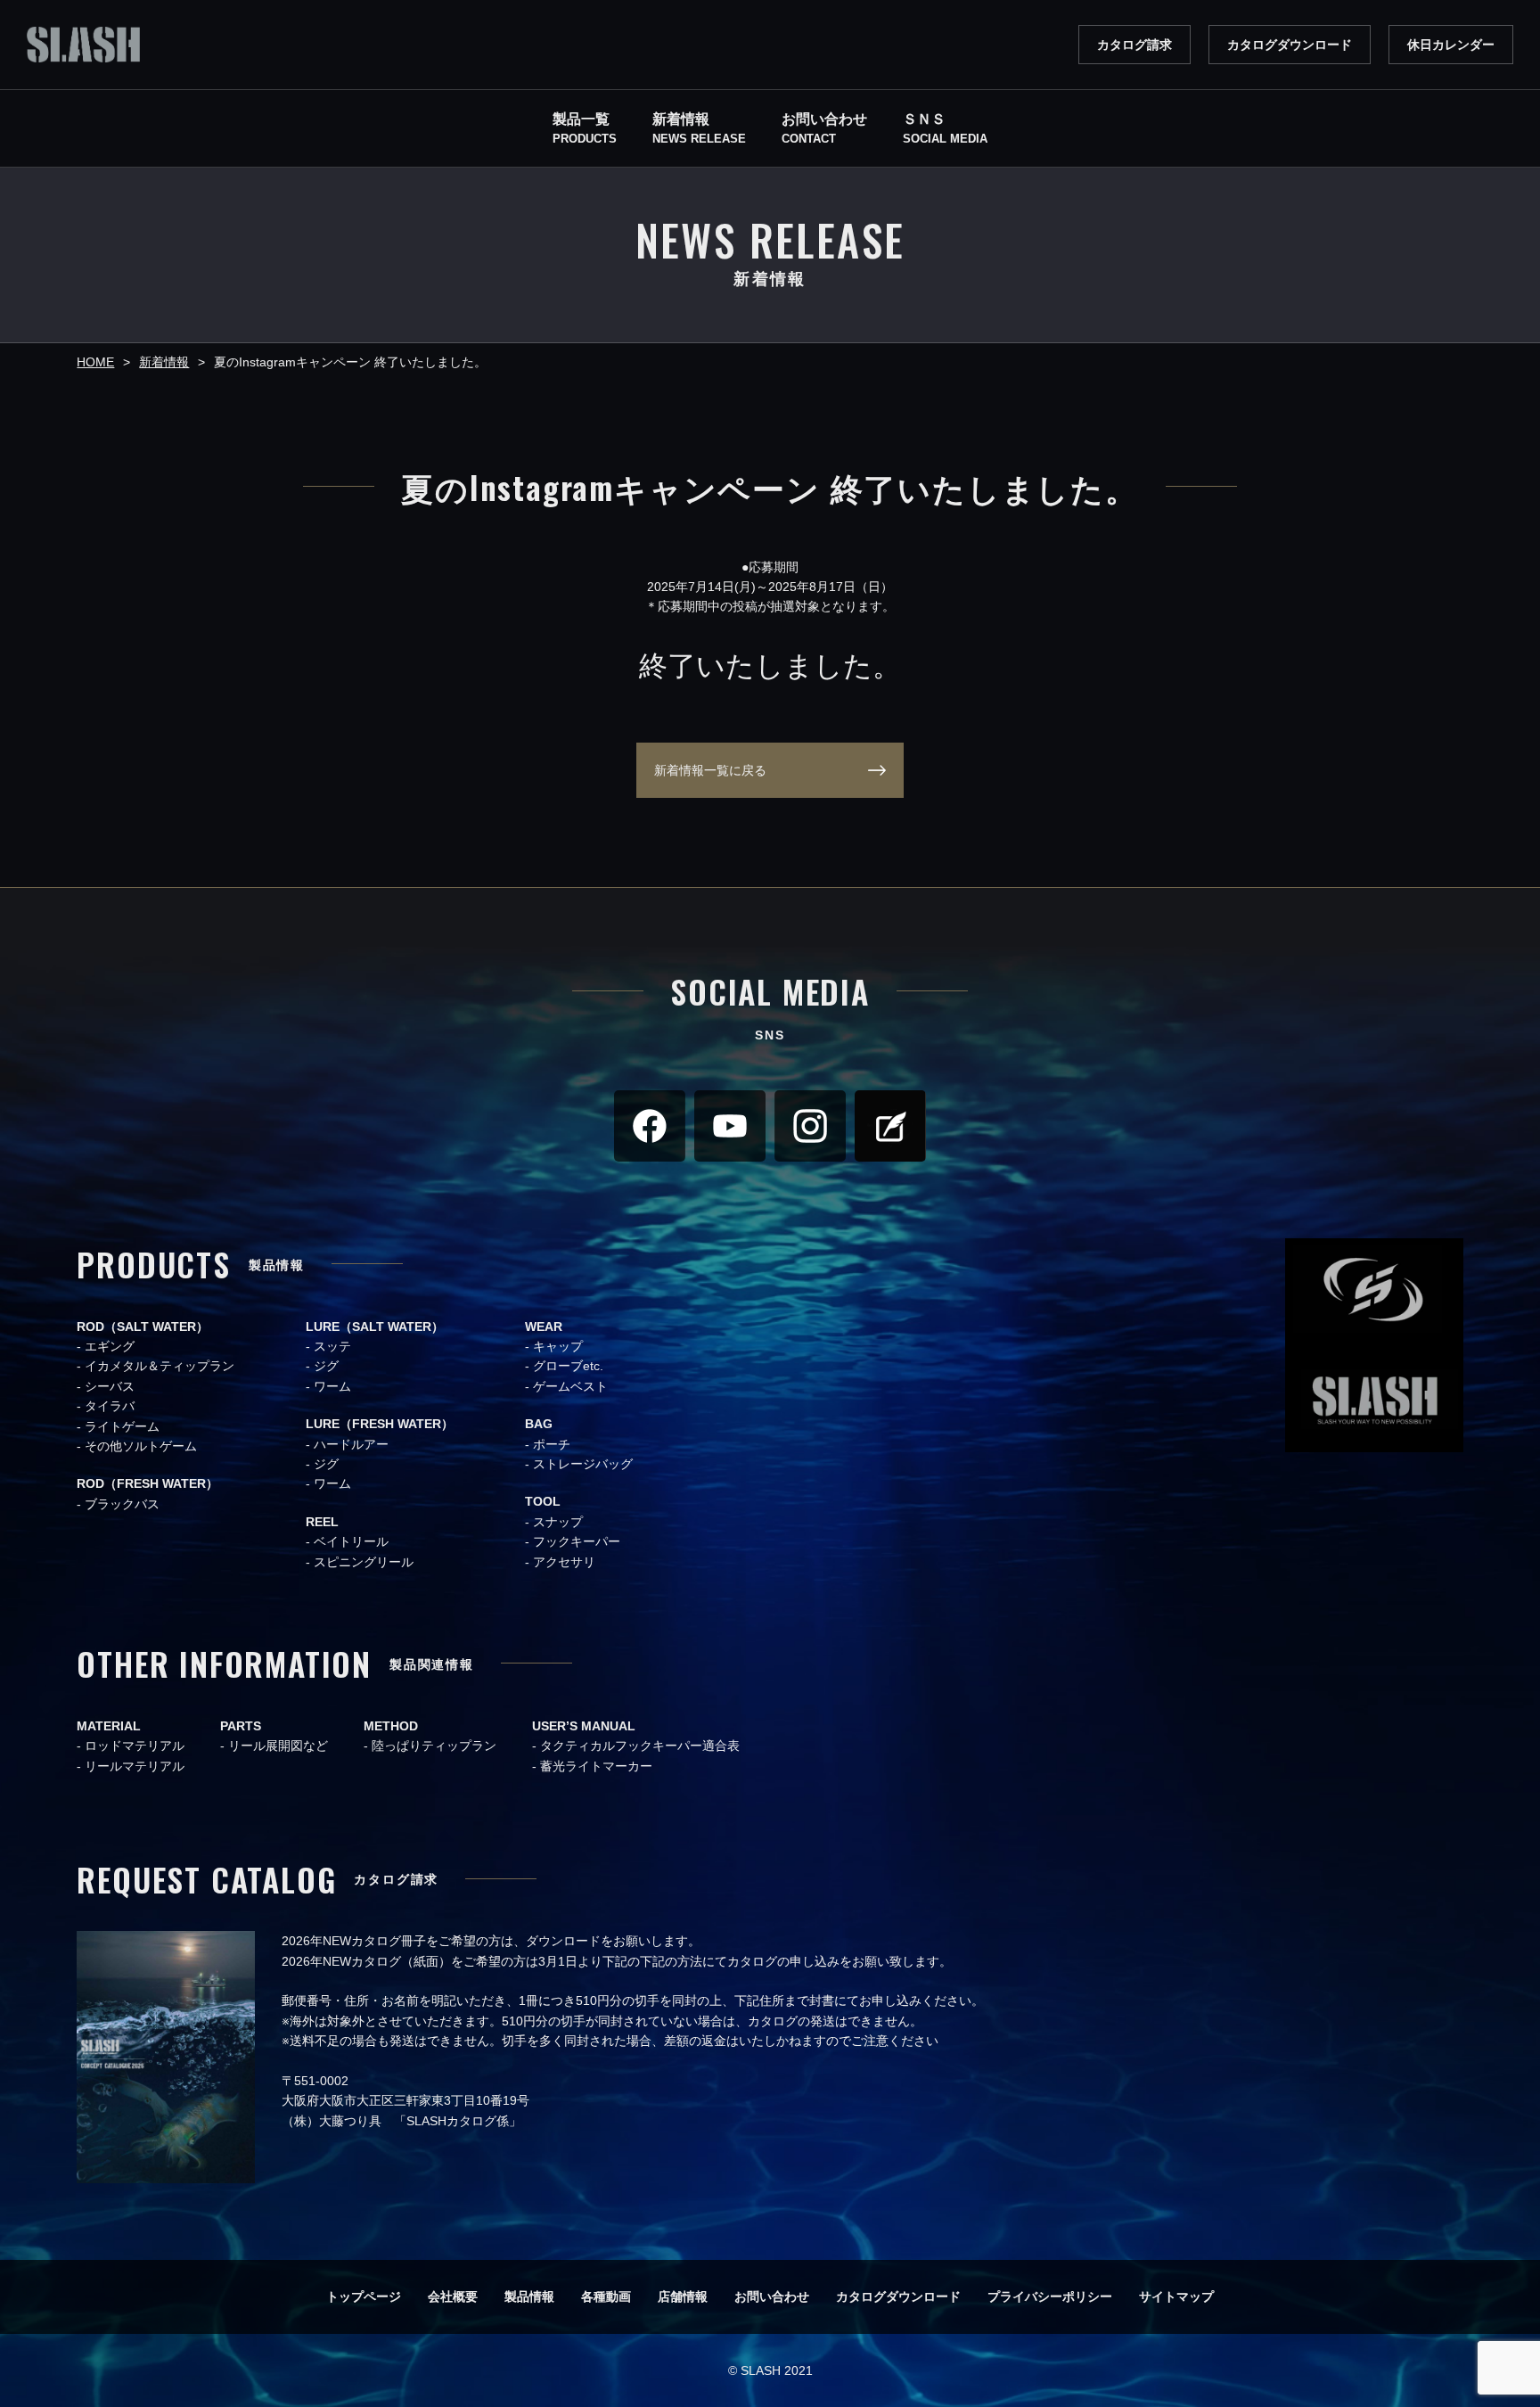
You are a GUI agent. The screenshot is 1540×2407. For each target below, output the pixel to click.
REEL (322, 1522)
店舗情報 (683, 2296)
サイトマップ (1176, 2296)
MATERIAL (109, 1726)
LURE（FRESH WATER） (380, 1424)
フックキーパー (577, 1541)
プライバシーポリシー (1050, 2296)
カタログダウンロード (1290, 45)
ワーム (332, 1386)
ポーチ (552, 1444)
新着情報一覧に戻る (710, 770)
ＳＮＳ (945, 129)
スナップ (558, 1522)
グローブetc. (568, 1366)
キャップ (558, 1346)
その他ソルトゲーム (141, 1446)
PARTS (241, 1726)
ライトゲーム (122, 1426)
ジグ (326, 1366)
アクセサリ (564, 1562)
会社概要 (453, 2296)
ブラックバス (122, 1504)
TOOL (543, 1501)
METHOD (391, 1726)
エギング (110, 1346)
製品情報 (529, 2296)
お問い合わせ (772, 2296)
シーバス (110, 1386)
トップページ (364, 2296)
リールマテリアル (135, 1766)
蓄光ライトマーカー (596, 1766)
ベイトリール (351, 1541)
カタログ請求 (1135, 45)
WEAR (544, 1327)
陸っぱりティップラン (434, 1746)
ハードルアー (351, 1444)
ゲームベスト (570, 1386)
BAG (539, 1424)
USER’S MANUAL (584, 1726)
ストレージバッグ (583, 1464)
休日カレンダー (1451, 45)
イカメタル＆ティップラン (160, 1366)
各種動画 (606, 2296)
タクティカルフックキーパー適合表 (640, 1746)
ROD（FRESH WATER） (147, 1483)
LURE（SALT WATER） (375, 1327)
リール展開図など (278, 1746)
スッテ (332, 1346)
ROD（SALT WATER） (143, 1327)
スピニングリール (364, 1562)
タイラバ (110, 1406)
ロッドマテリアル (135, 1746)
